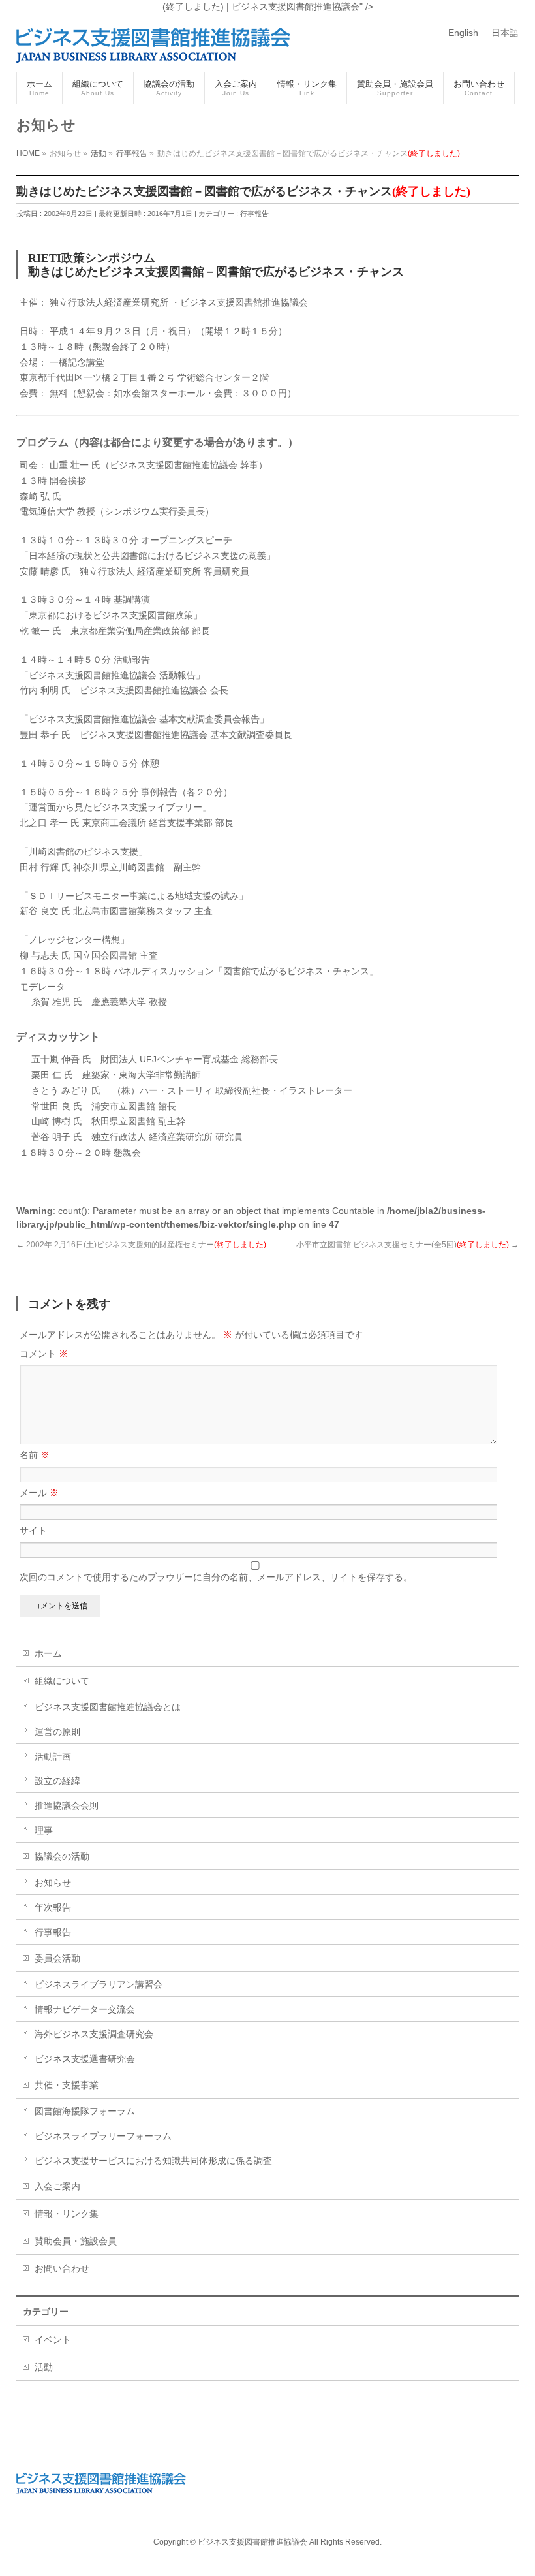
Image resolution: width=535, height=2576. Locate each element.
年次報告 (53, 1907)
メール (39, 1493)
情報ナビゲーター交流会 (85, 2009)
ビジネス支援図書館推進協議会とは (108, 1707)
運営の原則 (57, 1732)
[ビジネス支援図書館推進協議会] (153, 48)
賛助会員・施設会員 (76, 2241)
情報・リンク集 (67, 2214)
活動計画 (53, 1757)
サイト (33, 1531)
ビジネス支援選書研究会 (85, 2059)
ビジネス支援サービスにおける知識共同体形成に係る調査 (153, 2161)
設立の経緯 (57, 1781)
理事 (44, 1830)
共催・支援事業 (67, 2085)
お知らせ (53, 1883)
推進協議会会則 (67, 1805)
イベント (53, 2340)
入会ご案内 (57, 2186)
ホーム (48, 1653)
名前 (35, 1455)
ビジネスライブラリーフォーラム (103, 2136)
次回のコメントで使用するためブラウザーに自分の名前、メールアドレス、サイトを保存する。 (216, 1577)
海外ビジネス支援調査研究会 (94, 2034)
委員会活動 (57, 1958)
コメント (44, 1354)
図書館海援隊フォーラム (85, 2111)
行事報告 (254, 214)
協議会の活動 (62, 1856)
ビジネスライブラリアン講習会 (99, 1984)
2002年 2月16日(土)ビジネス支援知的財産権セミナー (141, 1245)
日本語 (505, 33)
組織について (62, 1681)
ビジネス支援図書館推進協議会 (252, 2542)
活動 (44, 2367)
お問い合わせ (62, 2268)
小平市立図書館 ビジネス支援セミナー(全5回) (407, 1245)
